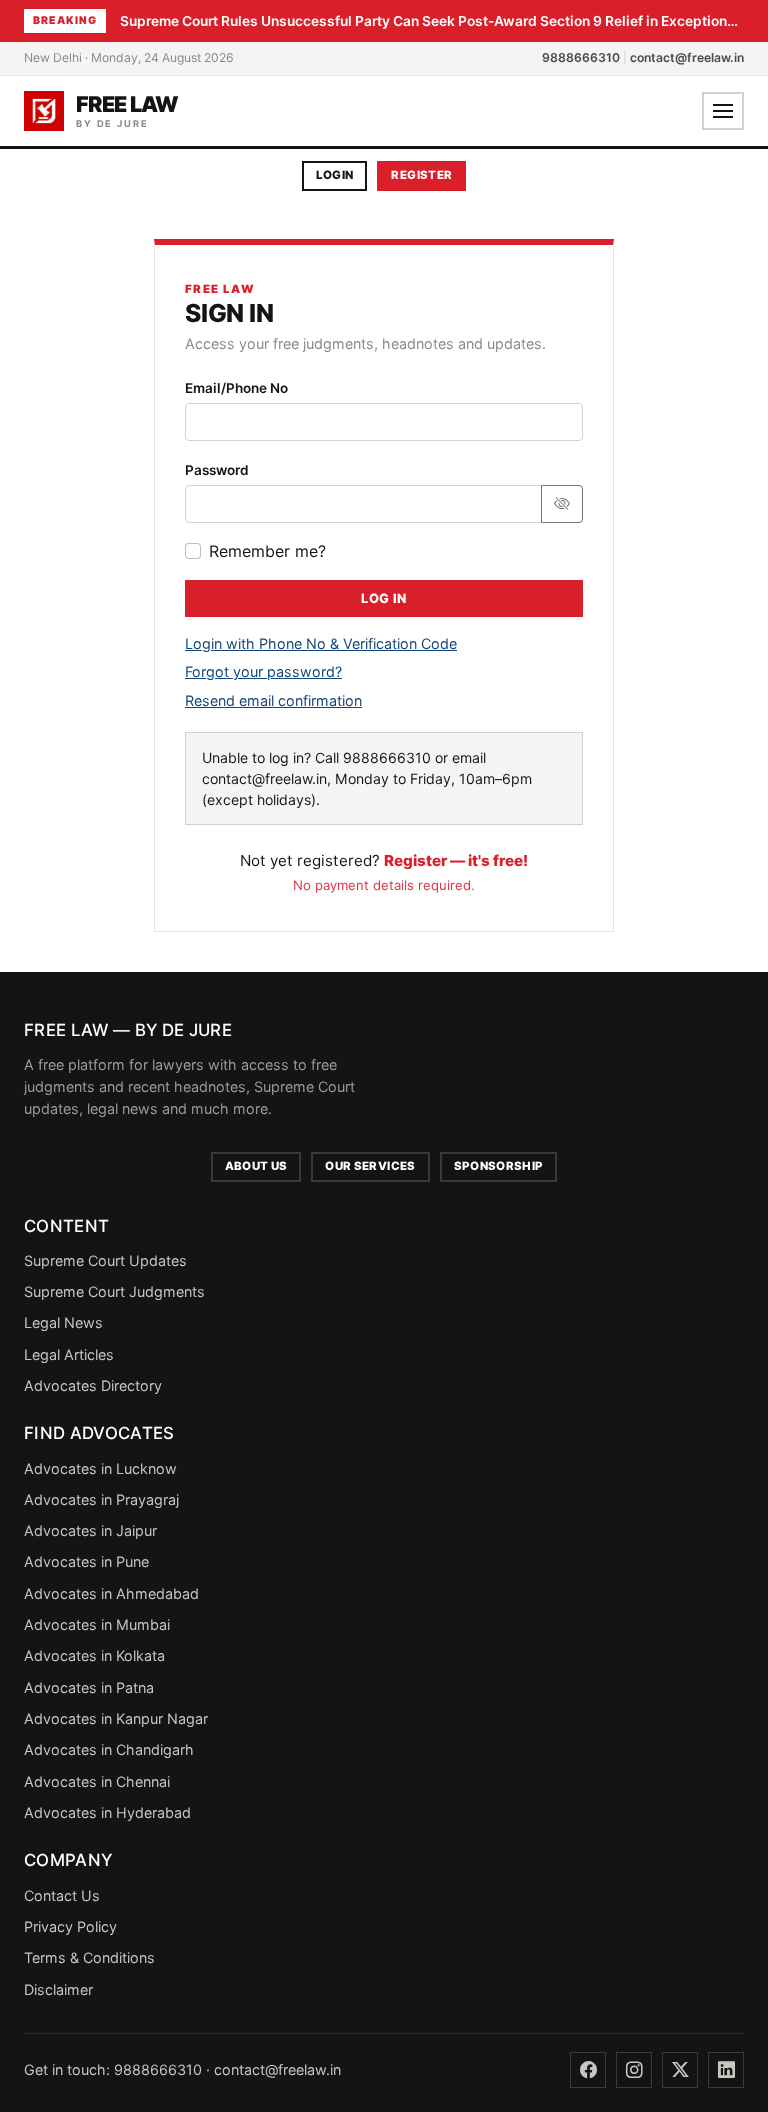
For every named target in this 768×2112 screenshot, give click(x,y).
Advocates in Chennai (97, 1781)
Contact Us (62, 1895)
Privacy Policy (70, 1926)
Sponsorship (499, 1166)
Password (217, 470)
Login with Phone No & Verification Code (321, 643)
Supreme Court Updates (105, 1260)
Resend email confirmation (273, 700)
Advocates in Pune (86, 1561)
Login (335, 175)
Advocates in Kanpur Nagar (116, 1718)
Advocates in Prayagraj (101, 1499)
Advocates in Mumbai (97, 1624)
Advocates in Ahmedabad (111, 1593)
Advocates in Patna (89, 1687)
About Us (256, 1166)
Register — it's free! (456, 860)
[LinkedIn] (726, 2070)
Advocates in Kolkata (94, 1655)
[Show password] (562, 504)
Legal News (63, 1322)
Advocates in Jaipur (90, 1530)
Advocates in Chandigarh (109, 1749)
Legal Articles (69, 1354)
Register (421, 175)
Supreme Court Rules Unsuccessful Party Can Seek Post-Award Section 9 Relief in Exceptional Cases (432, 21)
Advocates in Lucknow (100, 1468)
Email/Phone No (236, 388)
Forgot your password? (263, 671)
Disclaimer (58, 1989)
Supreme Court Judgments (114, 1291)
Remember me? (267, 551)
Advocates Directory (93, 1385)
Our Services (370, 1166)
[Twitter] (680, 2070)
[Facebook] (588, 2070)
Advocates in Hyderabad (107, 1812)
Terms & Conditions (89, 1957)
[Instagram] (634, 2070)
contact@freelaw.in (687, 57)
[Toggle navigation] (723, 111)
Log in (383, 598)
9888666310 (581, 57)
